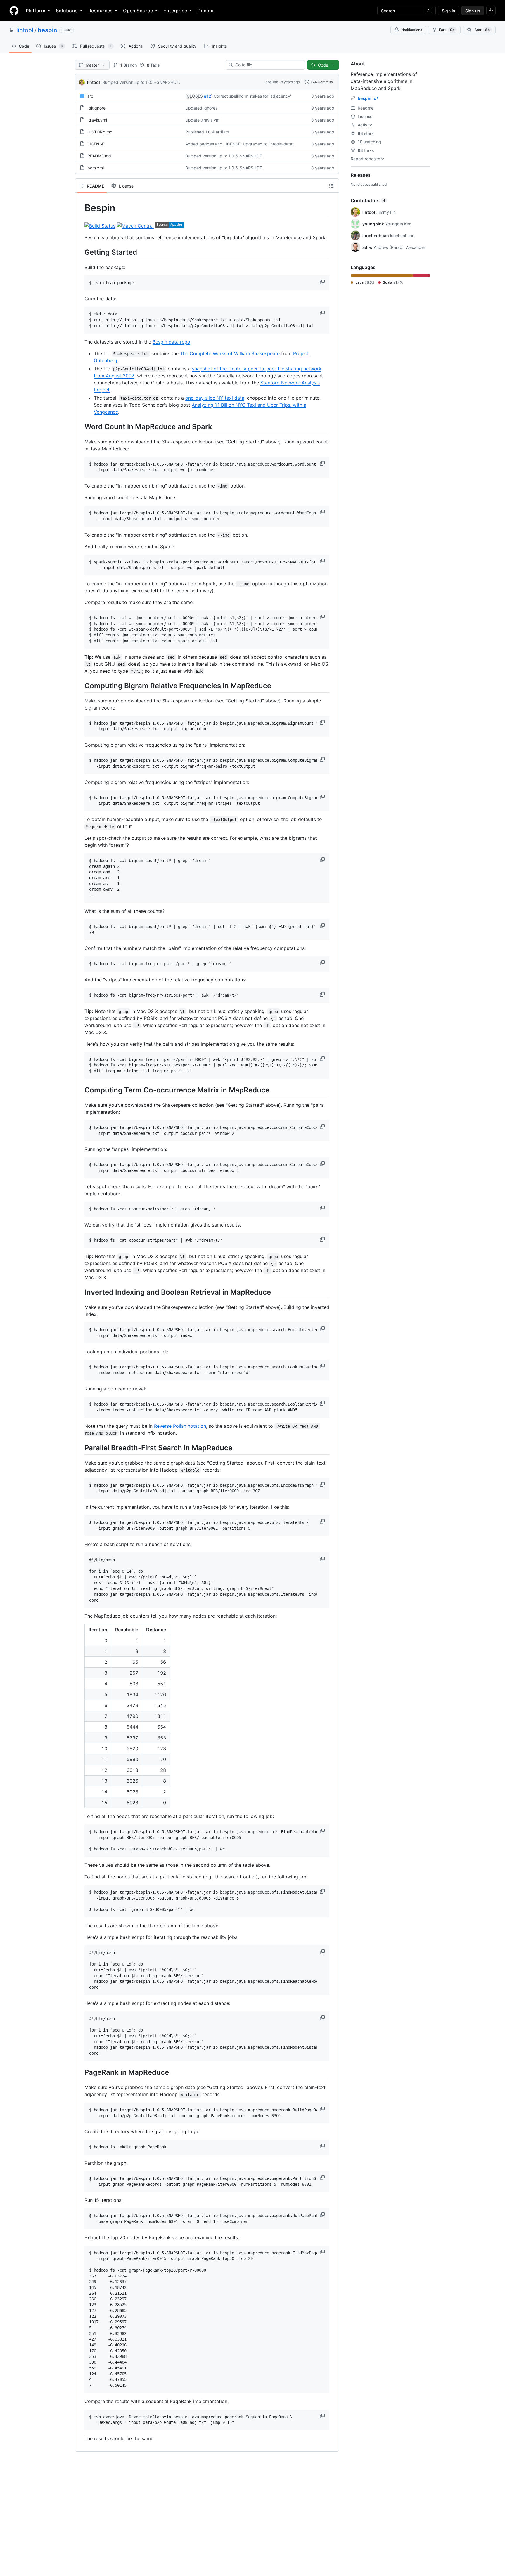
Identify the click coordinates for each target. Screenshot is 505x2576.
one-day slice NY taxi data (215, 398)
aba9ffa (272, 82)
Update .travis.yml (203, 120)
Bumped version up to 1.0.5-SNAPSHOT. (141, 82)
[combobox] (268, 65)
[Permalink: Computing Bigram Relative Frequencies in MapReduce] (80, 686)
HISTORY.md (100, 132)
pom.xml (96, 168)
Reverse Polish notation (180, 1426)
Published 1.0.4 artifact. (208, 132)
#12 (207, 96)
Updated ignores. (202, 108)
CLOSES (195, 96)
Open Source (138, 11)
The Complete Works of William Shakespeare (230, 353)
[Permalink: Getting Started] (80, 252)
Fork (447, 30)
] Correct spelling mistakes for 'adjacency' (251, 96)
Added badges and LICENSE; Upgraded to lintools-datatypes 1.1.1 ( (250, 144)
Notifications (412, 30)
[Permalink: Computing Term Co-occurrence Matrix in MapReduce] (80, 1090)
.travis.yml (97, 120)
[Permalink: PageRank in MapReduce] (80, 2072)
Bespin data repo (171, 342)
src (90, 96)
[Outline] (331, 186)
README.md (99, 156)
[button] (323, 282)
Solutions (67, 11)
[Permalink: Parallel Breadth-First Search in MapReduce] (80, 1448)
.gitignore (96, 108)
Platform (36, 11)
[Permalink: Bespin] (80, 208)
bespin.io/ (368, 98)
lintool (25, 30)
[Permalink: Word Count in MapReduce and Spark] (80, 426)
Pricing (206, 11)
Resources (100, 11)
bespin (47, 30)
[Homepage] (14, 11)
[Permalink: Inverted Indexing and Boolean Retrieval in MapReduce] (80, 1292)
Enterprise (175, 11)
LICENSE (96, 144)
